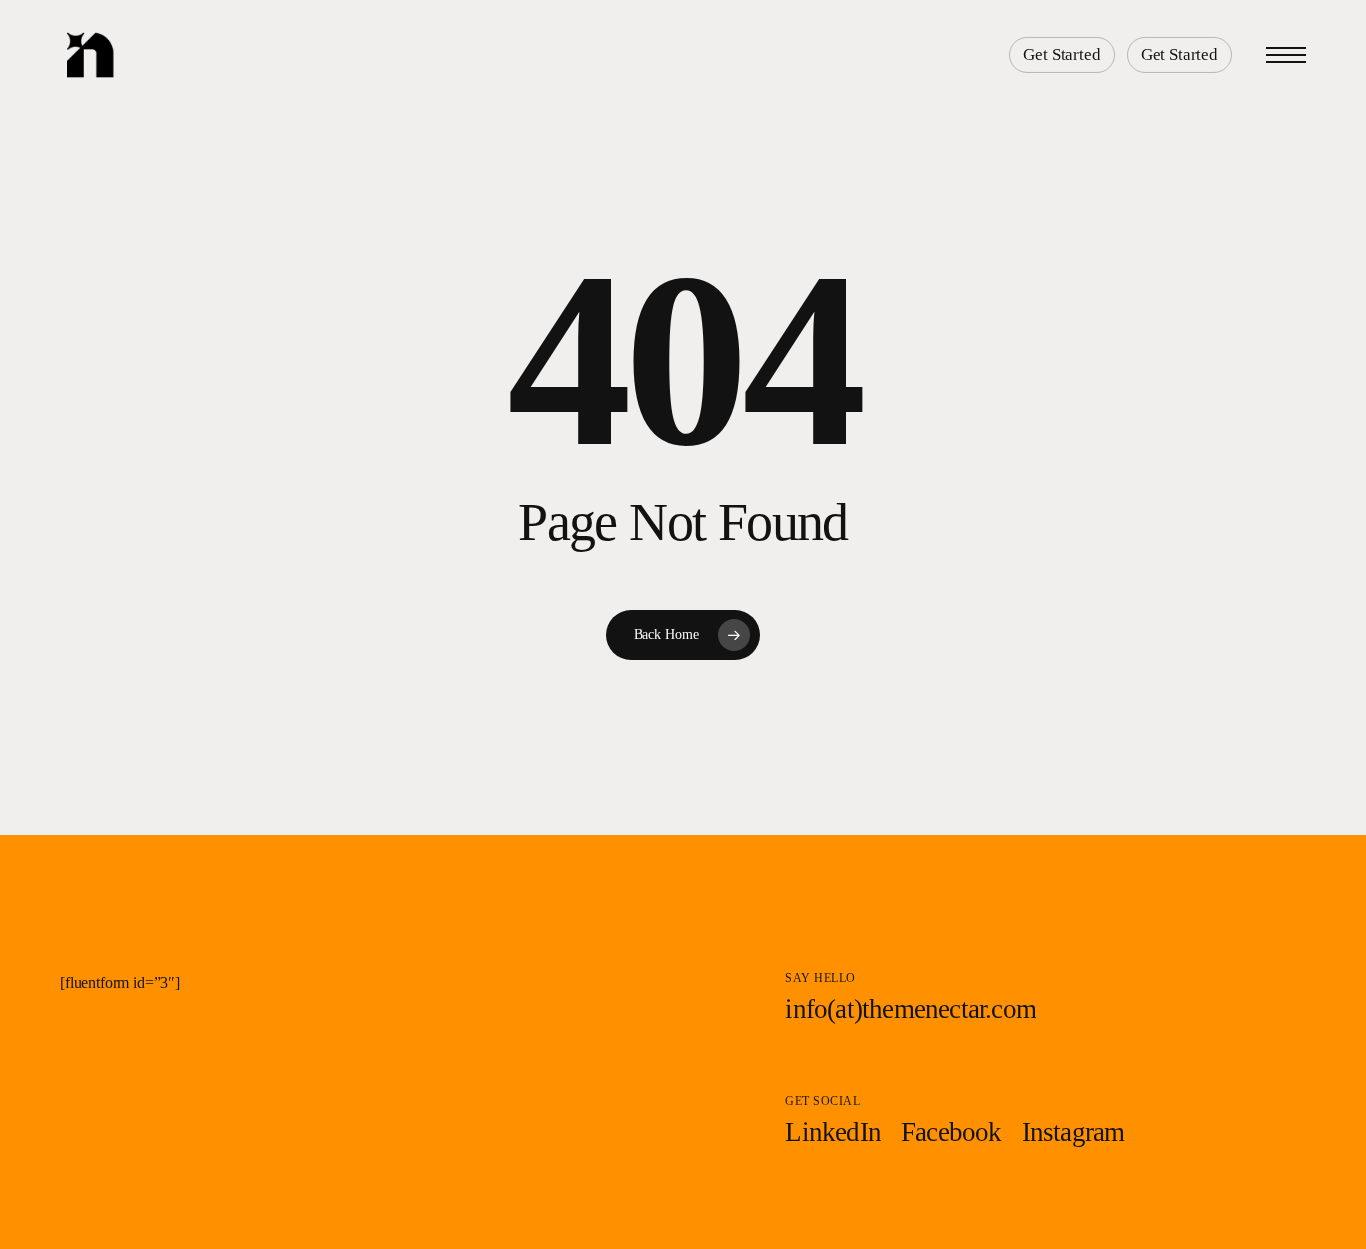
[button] (1286, 55)
